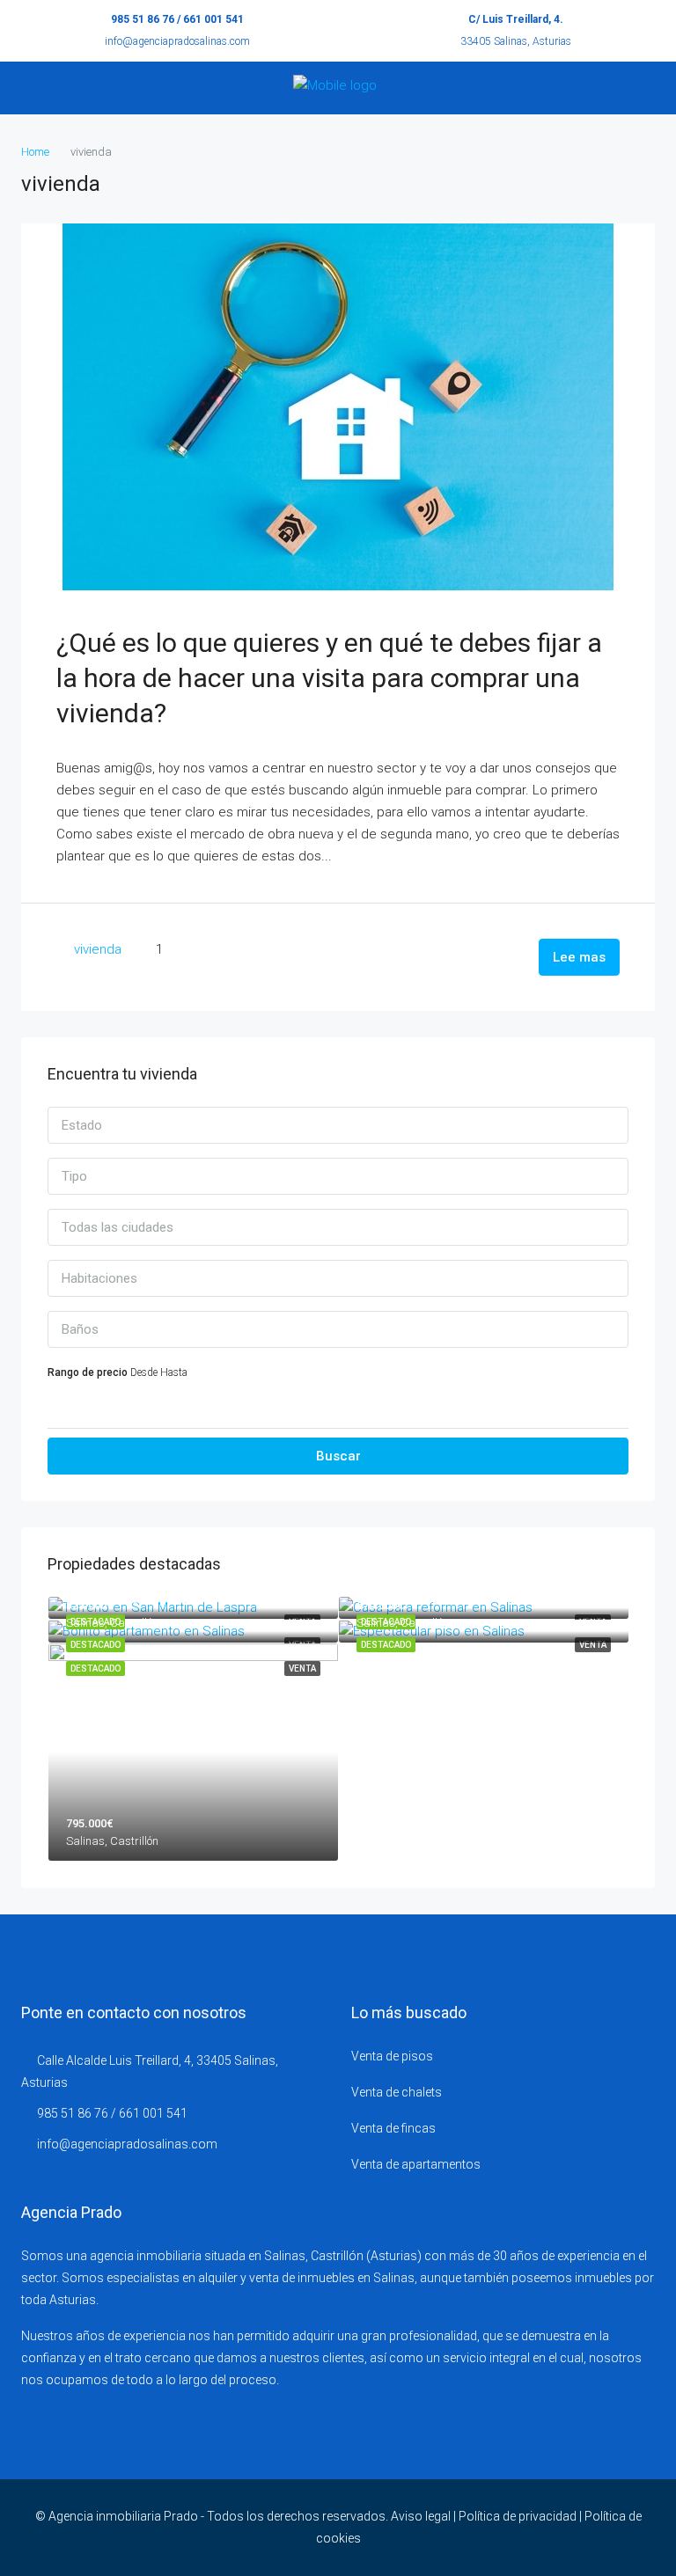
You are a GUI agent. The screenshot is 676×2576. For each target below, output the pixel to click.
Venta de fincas (393, 2128)
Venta (593, 1645)
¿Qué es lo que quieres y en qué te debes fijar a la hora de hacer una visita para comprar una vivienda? (329, 678)
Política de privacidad (518, 2516)
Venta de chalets (397, 2092)
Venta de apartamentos (416, 2164)
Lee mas (579, 957)
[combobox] (338, 1125)
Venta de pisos (392, 2056)
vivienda (98, 949)
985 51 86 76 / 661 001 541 (177, 19)
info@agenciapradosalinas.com (177, 41)
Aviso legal (421, 2516)
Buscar (338, 1456)
